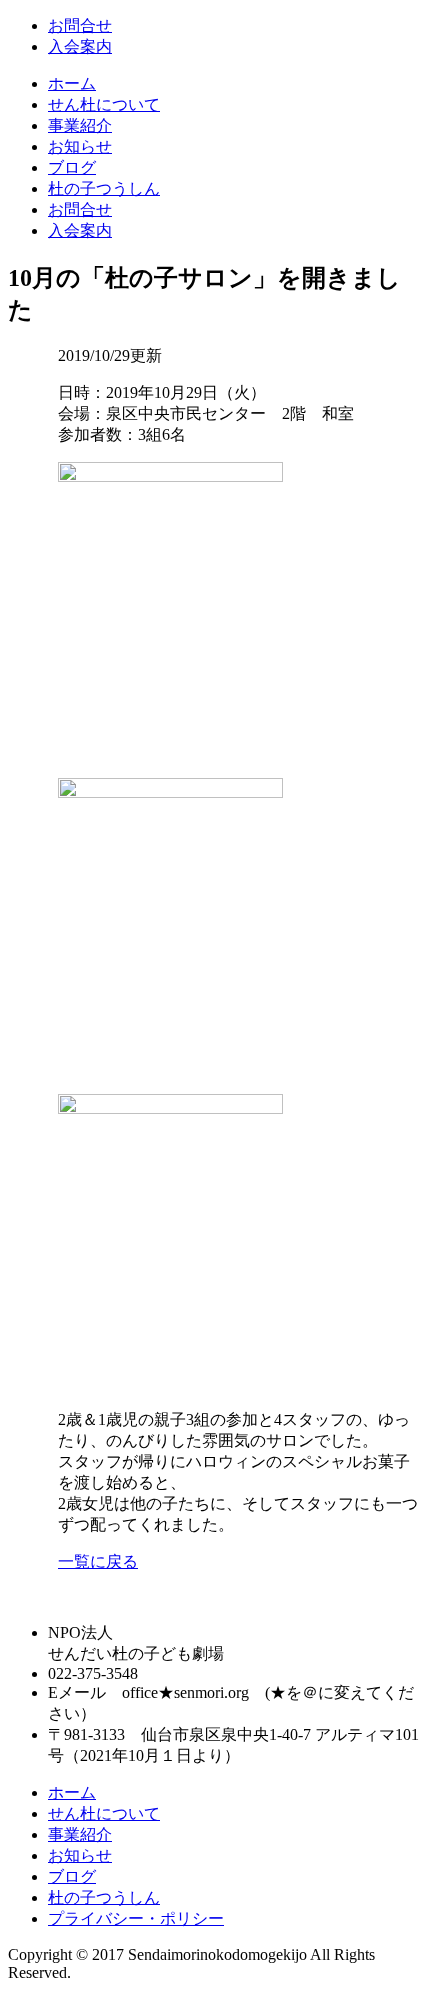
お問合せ (80, 25)
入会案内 (80, 46)
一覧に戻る (98, 1561)
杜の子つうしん (104, 188)
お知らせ (80, 146)
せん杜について (104, 104)
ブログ (72, 167)
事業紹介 (80, 125)
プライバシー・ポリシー (136, 1918)
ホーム (72, 83)
